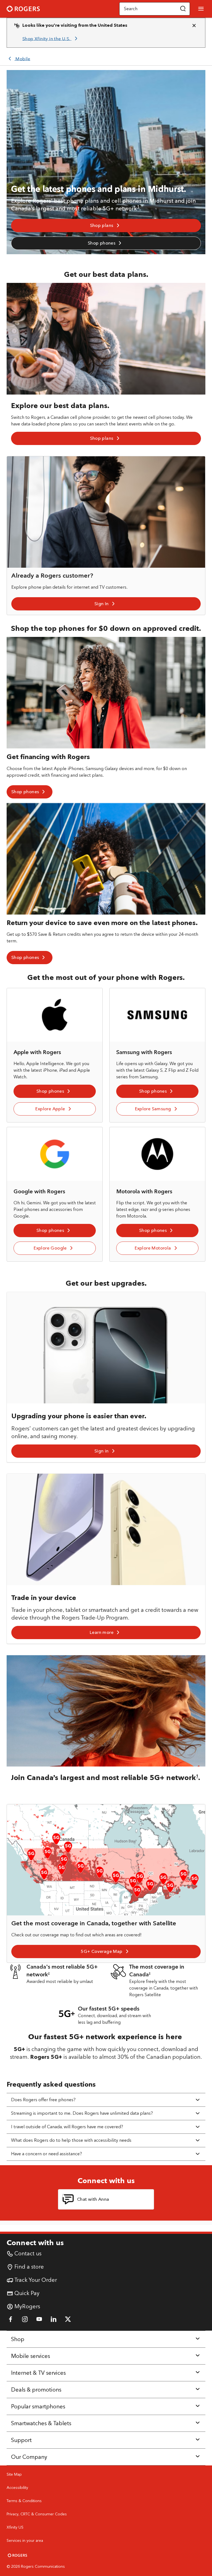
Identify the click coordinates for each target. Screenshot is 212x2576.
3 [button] (150, 1973)
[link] (51, 39)
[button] (183, 9)
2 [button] (49, 1973)
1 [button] (138, 207)
